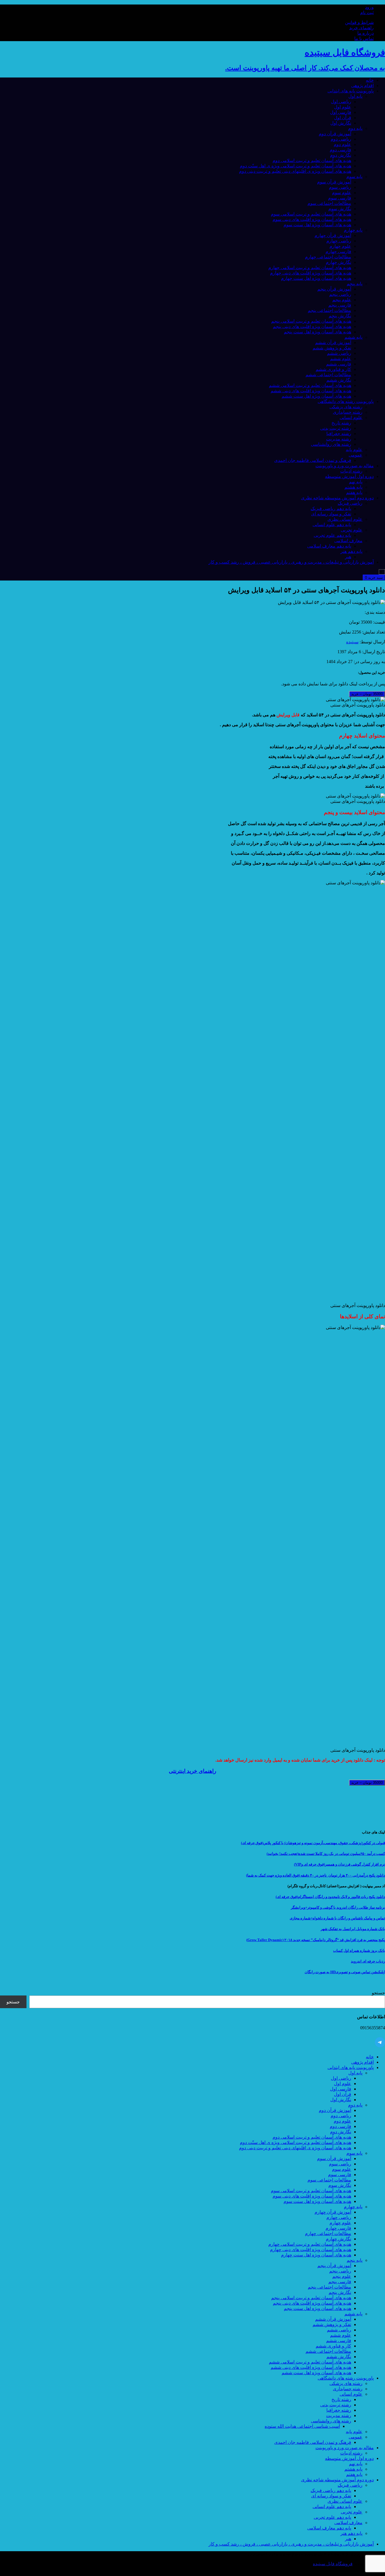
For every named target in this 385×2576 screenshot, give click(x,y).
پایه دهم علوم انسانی (332, 525)
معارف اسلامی (348, 541)
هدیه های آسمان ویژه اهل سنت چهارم (316, 278)
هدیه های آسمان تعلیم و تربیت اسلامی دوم (312, 160)
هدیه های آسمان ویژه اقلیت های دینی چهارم (311, 273)
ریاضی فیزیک (350, 503)
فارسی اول (341, 112)
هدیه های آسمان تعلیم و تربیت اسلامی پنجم (311, 321)
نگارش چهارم (338, 262)
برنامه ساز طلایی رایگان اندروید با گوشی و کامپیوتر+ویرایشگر (338, 1907)
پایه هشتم (353, 487)
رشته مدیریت (339, 439)
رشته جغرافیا (339, 434)
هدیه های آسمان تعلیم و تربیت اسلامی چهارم (310, 268)
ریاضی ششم (339, 353)
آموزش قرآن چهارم (333, 235)
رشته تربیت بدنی (336, 428)
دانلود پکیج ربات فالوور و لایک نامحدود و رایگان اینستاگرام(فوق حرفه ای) (330, 1897)
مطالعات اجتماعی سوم (329, 203)
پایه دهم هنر (351, 551)
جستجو (378, 1993)
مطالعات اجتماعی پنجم (329, 310)
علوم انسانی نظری (345, 519)
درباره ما (366, 33)
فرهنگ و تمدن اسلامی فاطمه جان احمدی (313, 460)
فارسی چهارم (338, 252)
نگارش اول (341, 123)
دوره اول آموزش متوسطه (349, 476)
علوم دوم (342, 144)
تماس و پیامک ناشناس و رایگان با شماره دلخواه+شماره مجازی (337, 1918)
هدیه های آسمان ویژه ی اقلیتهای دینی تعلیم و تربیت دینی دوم (295, 171)
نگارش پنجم (340, 316)
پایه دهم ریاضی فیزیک (331, 509)
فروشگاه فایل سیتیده (333, 2564)
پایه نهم (356, 482)
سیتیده (352, 642)
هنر (348, 557)
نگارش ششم (339, 380)
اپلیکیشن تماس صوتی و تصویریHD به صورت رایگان (345, 1972)
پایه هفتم (354, 492)
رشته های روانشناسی (331, 444)
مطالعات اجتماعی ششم (328, 375)
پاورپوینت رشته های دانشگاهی (346, 401)
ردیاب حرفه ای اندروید (368, 1961)
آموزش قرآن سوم (334, 182)
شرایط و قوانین (359, 22)
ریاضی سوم (340, 187)
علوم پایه (354, 450)
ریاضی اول (341, 102)
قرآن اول (343, 118)
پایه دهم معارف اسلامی (329, 546)
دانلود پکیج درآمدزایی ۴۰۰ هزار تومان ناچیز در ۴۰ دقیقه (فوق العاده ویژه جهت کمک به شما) (316, 1875)
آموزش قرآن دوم (335, 134)
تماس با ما (364, 38)
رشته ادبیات (351, 471)
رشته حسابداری (348, 412)
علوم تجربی (352, 530)
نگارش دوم (341, 155)
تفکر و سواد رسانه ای (331, 514)
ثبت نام (367, 13)
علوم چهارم (340, 246)
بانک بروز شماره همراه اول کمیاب (359, 1951)
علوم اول (343, 107)
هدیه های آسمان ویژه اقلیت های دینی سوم (312, 219)
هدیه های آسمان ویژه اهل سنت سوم (317, 225)
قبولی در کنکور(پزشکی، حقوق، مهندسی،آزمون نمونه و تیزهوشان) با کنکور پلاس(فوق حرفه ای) (313, 1843)
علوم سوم (342, 193)
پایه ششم (353, 337)
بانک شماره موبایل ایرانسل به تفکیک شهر (353, 1929)
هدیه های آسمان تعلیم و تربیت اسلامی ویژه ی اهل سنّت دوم (296, 166)
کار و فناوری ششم (333, 369)
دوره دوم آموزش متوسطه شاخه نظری (337, 498)
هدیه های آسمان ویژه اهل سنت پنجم (317, 332)
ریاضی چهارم (339, 241)
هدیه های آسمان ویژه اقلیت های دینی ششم (311, 391)
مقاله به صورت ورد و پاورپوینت (345, 466)
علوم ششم (341, 359)
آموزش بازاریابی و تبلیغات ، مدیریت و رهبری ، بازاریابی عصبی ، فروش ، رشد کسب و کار (291, 562)
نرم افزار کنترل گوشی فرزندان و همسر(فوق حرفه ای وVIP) (339, 1864)
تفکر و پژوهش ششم (332, 348)
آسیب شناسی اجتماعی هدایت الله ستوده (302, 2426)
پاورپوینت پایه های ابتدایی (351, 91)
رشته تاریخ (341, 423)
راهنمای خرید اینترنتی (193, 1771)
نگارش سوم (340, 209)
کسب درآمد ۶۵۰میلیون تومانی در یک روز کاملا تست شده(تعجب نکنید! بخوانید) (326, 1854)
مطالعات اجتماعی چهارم (328, 257)
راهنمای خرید (361, 28)
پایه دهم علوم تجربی (332, 535)
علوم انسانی (351, 417)
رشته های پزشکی (346, 407)
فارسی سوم (340, 198)
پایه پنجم (355, 284)
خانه (370, 80)
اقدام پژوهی (362, 86)
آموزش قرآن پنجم (334, 289)
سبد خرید (374, 578)
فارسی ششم (339, 364)
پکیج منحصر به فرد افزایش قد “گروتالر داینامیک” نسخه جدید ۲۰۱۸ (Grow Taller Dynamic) (316, 1940)
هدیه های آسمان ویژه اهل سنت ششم (316, 396)
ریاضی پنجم (340, 294)
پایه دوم (355, 128)
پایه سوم (354, 177)
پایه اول (355, 96)
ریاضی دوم (341, 139)
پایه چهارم (353, 230)
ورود (369, 7)
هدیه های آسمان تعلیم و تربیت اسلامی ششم (310, 385)
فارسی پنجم (340, 305)
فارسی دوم (340, 150)
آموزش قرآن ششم (333, 343)
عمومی (356, 455)
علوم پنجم (342, 300)
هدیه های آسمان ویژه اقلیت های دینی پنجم (312, 326)
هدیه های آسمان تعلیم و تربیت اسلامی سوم (311, 214)
